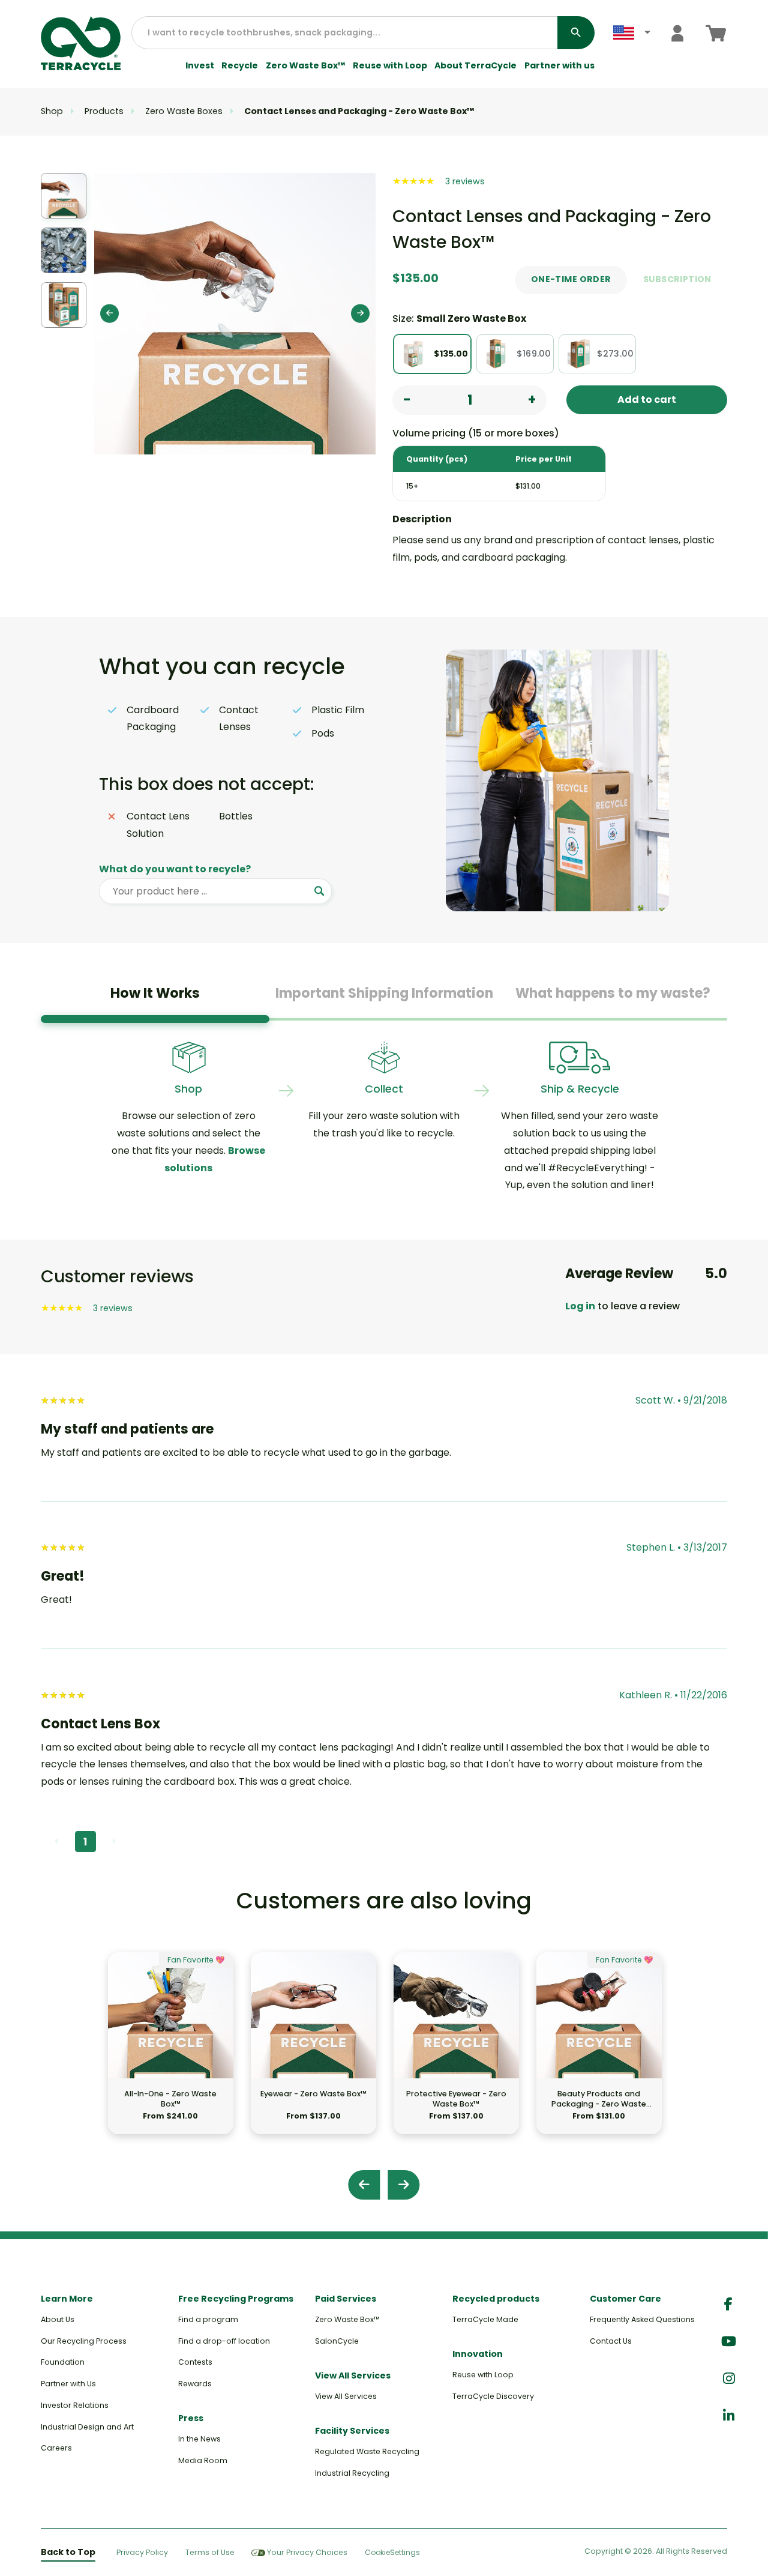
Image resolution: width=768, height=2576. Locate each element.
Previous (109, 314)
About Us (58, 2319)
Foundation (63, 2362)
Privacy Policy (142, 2552)
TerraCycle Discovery (493, 2396)
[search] (576, 33)
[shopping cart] (716, 33)
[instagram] (729, 2379)
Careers (56, 2448)
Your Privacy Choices (307, 2552)
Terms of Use (210, 2552)
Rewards (195, 2384)
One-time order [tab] (571, 279)
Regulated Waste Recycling (367, 2451)
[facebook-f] (728, 2304)
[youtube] (729, 2342)
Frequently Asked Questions (642, 2319)
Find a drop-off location (224, 2341)
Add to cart (647, 400)
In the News (199, 2439)
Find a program (208, 2319)
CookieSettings (392, 2553)
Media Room (203, 2460)
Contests (195, 2362)
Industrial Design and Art (87, 2427)
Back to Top (68, 2552)
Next (360, 314)
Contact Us (611, 2341)
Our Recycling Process (84, 2341)
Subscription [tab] (677, 279)
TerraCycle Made (485, 2319)
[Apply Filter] (319, 891)
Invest (200, 66)
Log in (580, 1306)
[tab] (155, 998)
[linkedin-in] (729, 2416)
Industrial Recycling (352, 2473)
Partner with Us (68, 2384)
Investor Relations (75, 2405)
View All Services (346, 2396)
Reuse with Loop (390, 66)
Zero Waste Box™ (306, 66)
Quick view (171, 2058)
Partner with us (559, 66)
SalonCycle (337, 2341)
